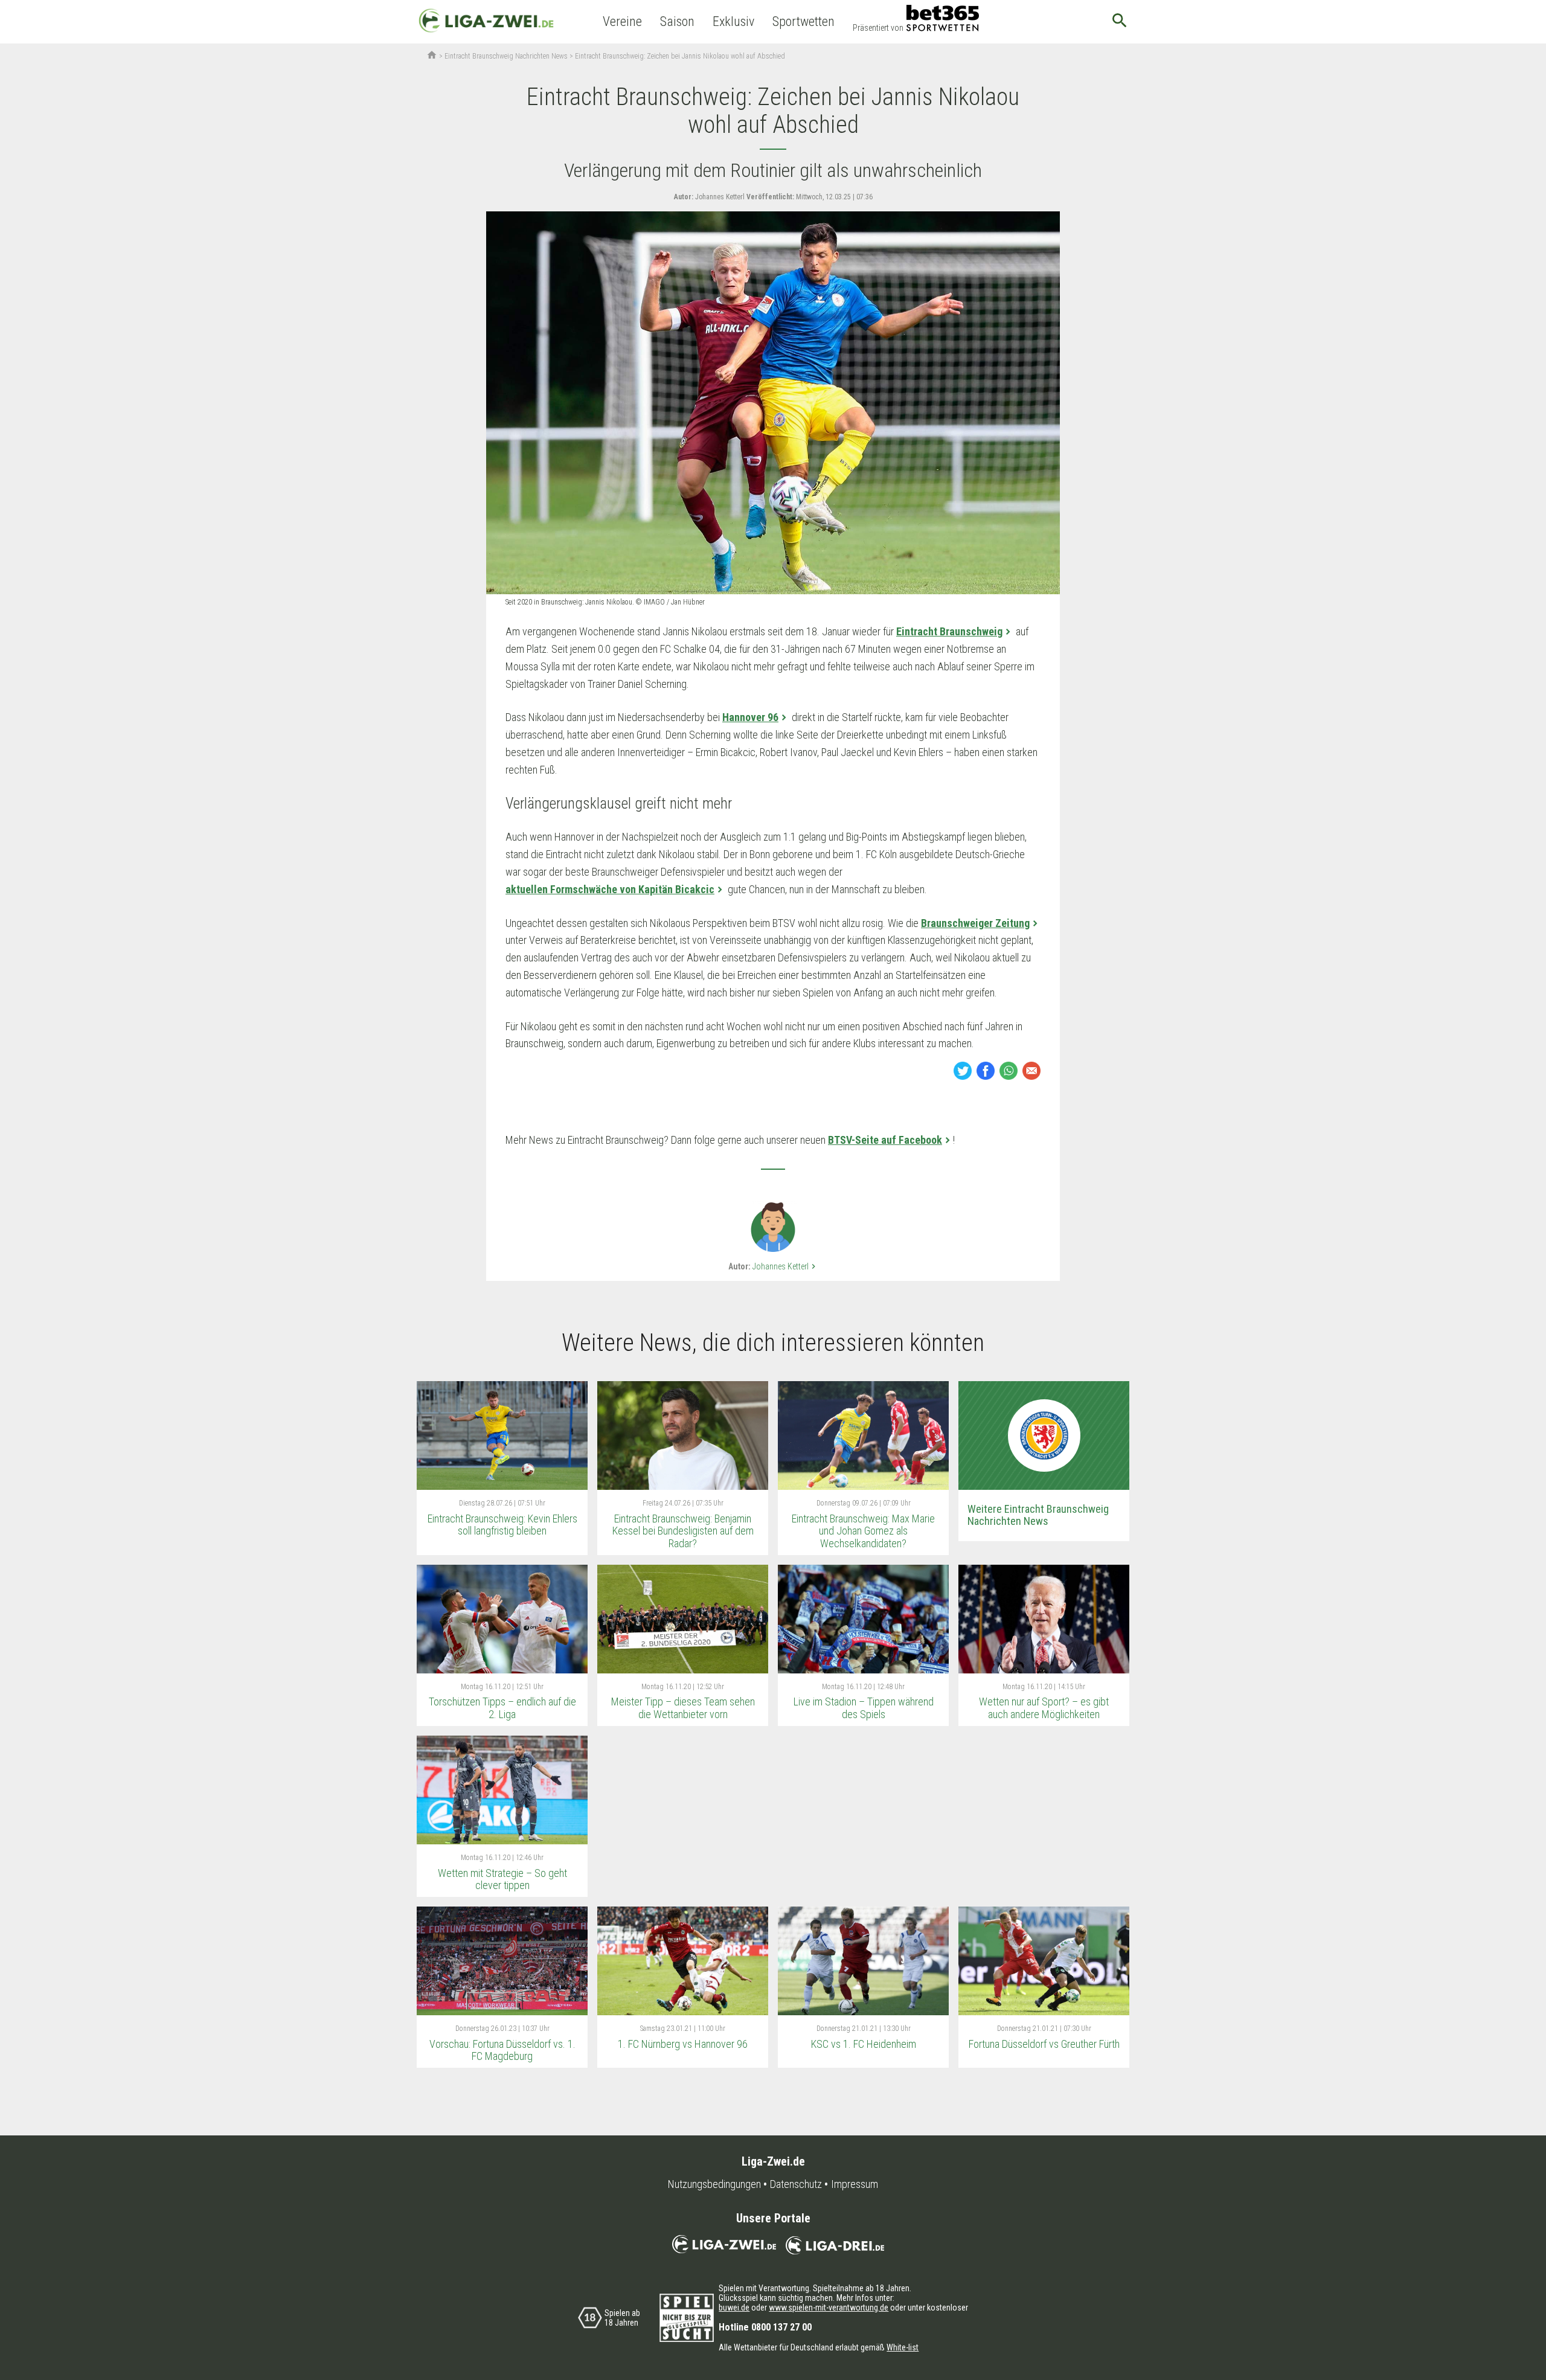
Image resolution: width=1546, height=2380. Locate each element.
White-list (903, 2347)
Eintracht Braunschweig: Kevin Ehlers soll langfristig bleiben (502, 1525)
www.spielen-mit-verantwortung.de (829, 2308)
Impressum (855, 2184)
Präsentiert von (878, 28)
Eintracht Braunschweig (949, 631)
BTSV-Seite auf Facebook (885, 1140)
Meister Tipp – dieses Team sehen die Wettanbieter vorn (683, 1708)
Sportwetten (803, 21)
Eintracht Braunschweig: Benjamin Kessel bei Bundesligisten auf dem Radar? (683, 1531)
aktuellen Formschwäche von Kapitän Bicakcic (610, 889)
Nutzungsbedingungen (714, 2184)
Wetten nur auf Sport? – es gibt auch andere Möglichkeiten (1044, 1708)
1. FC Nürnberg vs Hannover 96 (683, 2044)
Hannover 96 (750, 717)
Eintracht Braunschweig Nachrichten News (506, 56)
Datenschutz (796, 2184)
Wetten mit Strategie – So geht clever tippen (502, 1879)
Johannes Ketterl (785, 1266)
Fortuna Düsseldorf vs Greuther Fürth (1044, 2044)
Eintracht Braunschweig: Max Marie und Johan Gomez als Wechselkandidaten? (863, 1531)
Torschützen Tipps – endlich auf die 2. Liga (502, 1708)
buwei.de (734, 2308)
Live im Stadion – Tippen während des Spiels (864, 1708)
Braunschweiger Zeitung (975, 923)
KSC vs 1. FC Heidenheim (864, 2044)
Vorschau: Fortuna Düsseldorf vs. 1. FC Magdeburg (502, 2050)
